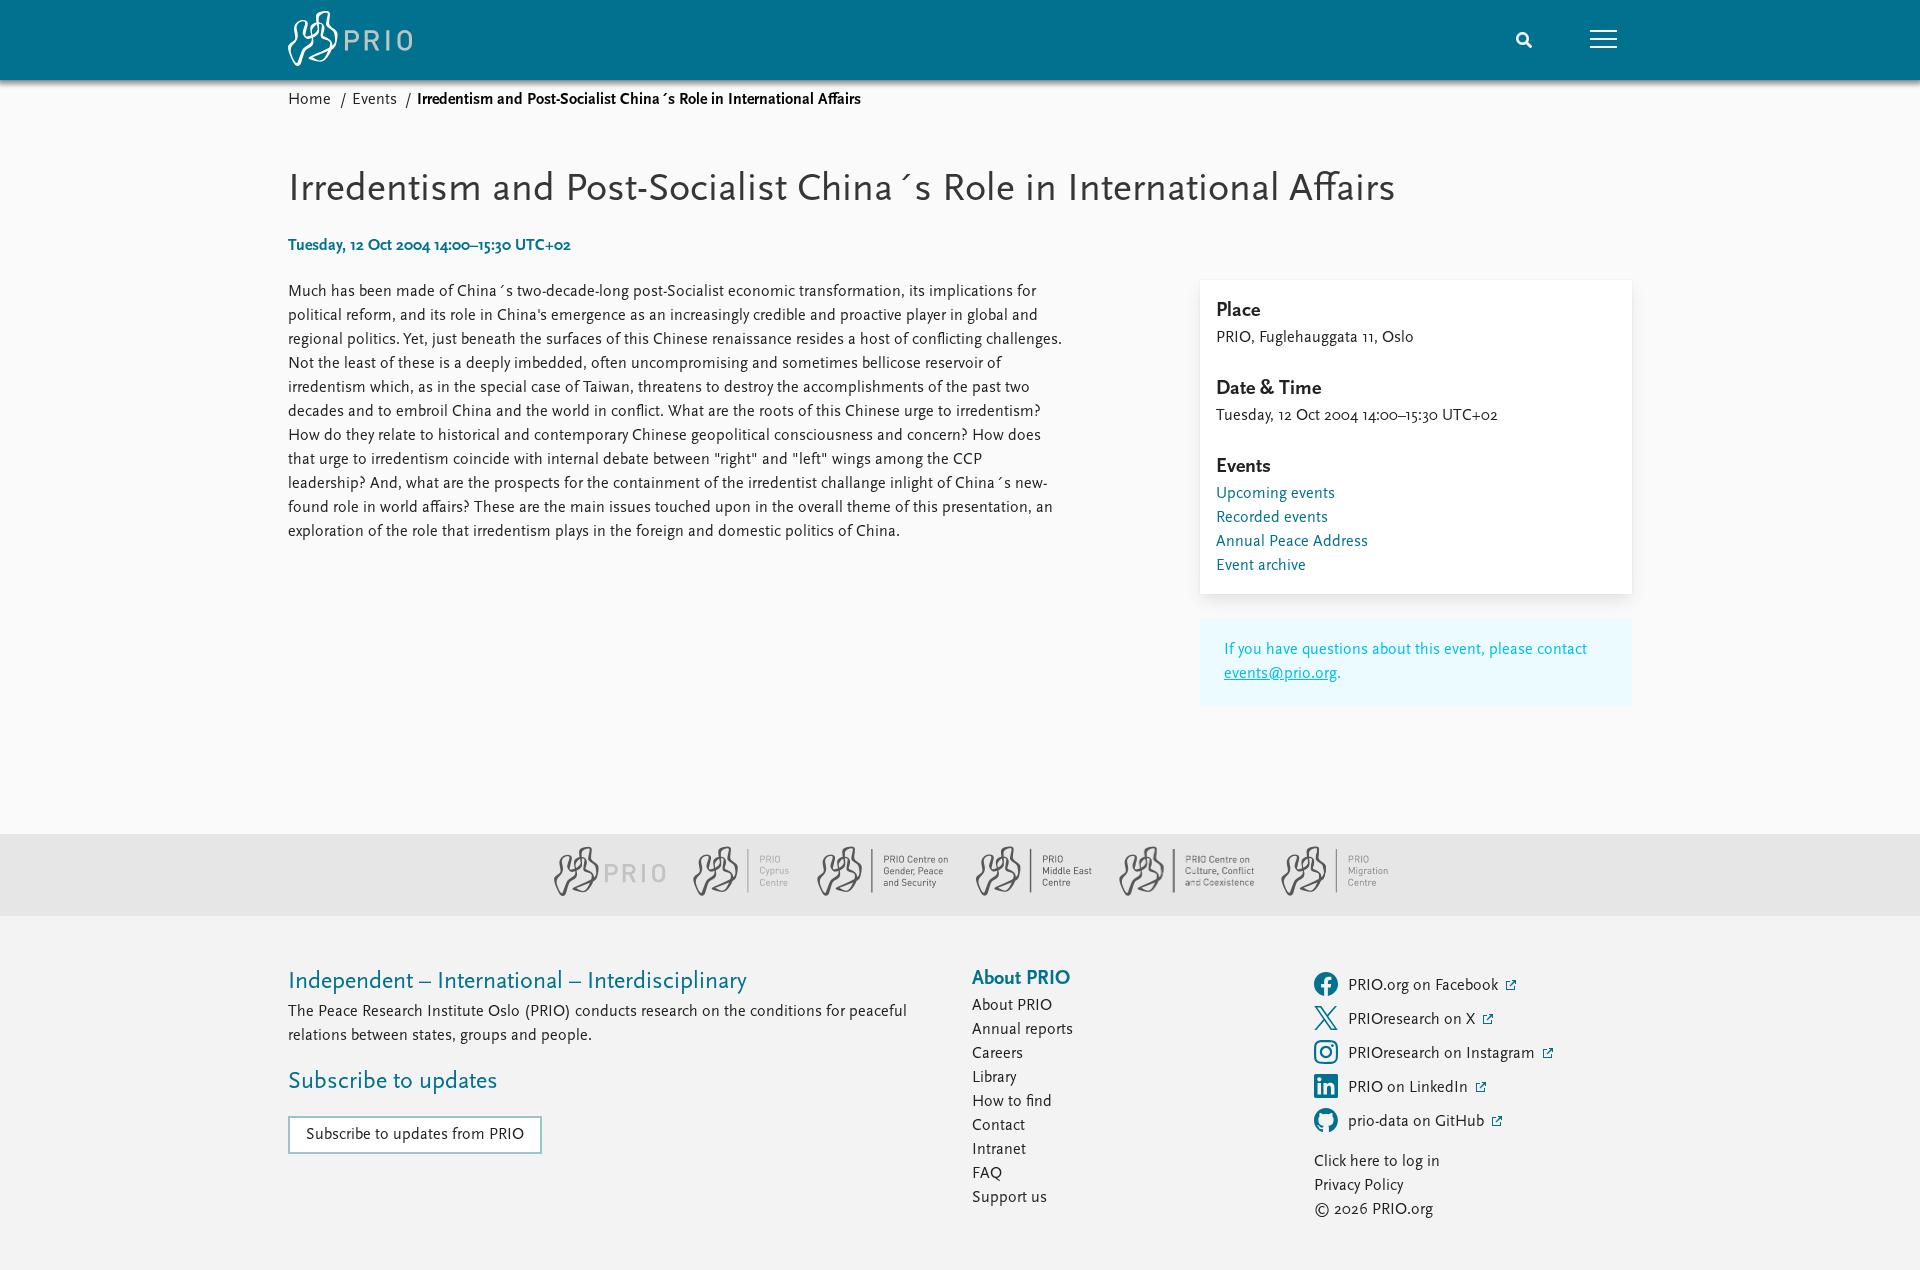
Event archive (1261, 566)
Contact (998, 1126)
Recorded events (1272, 518)
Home (309, 100)
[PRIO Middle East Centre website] (1025, 892)
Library (994, 1078)
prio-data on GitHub (1418, 1122)
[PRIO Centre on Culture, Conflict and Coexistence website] (1178, 892)
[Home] (350, 40)
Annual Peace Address (1292, 542)
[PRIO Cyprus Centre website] (733, 892)
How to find (1012, 1102)
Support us (1009, 1198)
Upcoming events (1275, 494)
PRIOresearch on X (1413, 1020)
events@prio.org (1280, 674)
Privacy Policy (1358, 1186)
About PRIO (1012, 1006)
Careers (997, 1054)
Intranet (999, 1150)
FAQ (987, 1174)
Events (374, 100)
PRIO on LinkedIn (1410, 1088)
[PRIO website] (601, 892)
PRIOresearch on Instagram (1443, 1054)
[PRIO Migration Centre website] (1324, 892)
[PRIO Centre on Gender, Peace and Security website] (874, 892)
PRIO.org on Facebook (1425, 986)
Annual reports (1022, 1030)
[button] (1604, 40)
